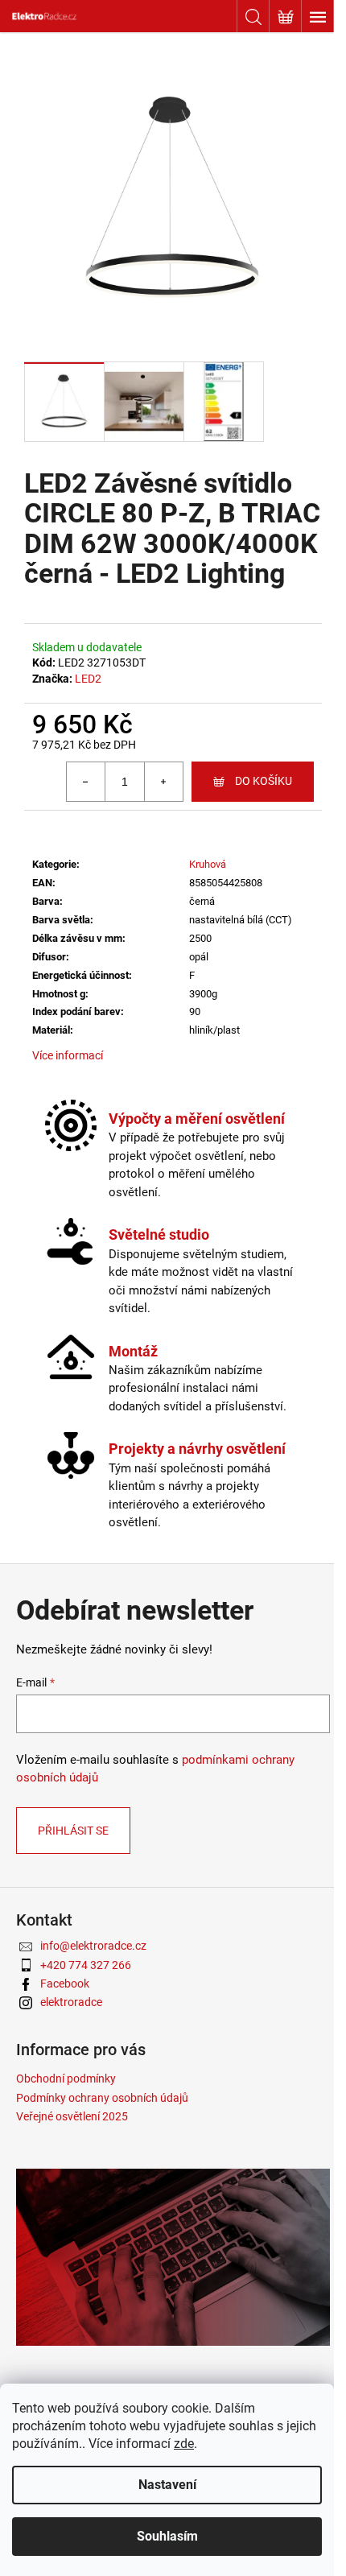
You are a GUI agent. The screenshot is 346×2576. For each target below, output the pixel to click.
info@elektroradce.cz (93, 1946)
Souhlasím (167, 2536)
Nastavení (167, 2485)
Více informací (68, 1055)
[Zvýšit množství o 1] (163, 782)
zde (184, 2444)
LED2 (88, 679)
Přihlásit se (73, 1831)
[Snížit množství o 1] (86, 782)
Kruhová (208, 864)
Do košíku (264, 781)
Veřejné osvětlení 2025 (72, 2116)
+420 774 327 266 (86, 1965)
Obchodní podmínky (66, 2079)
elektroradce (71, 2002)
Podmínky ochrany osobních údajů (102, 2098)
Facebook (65, 1984)
